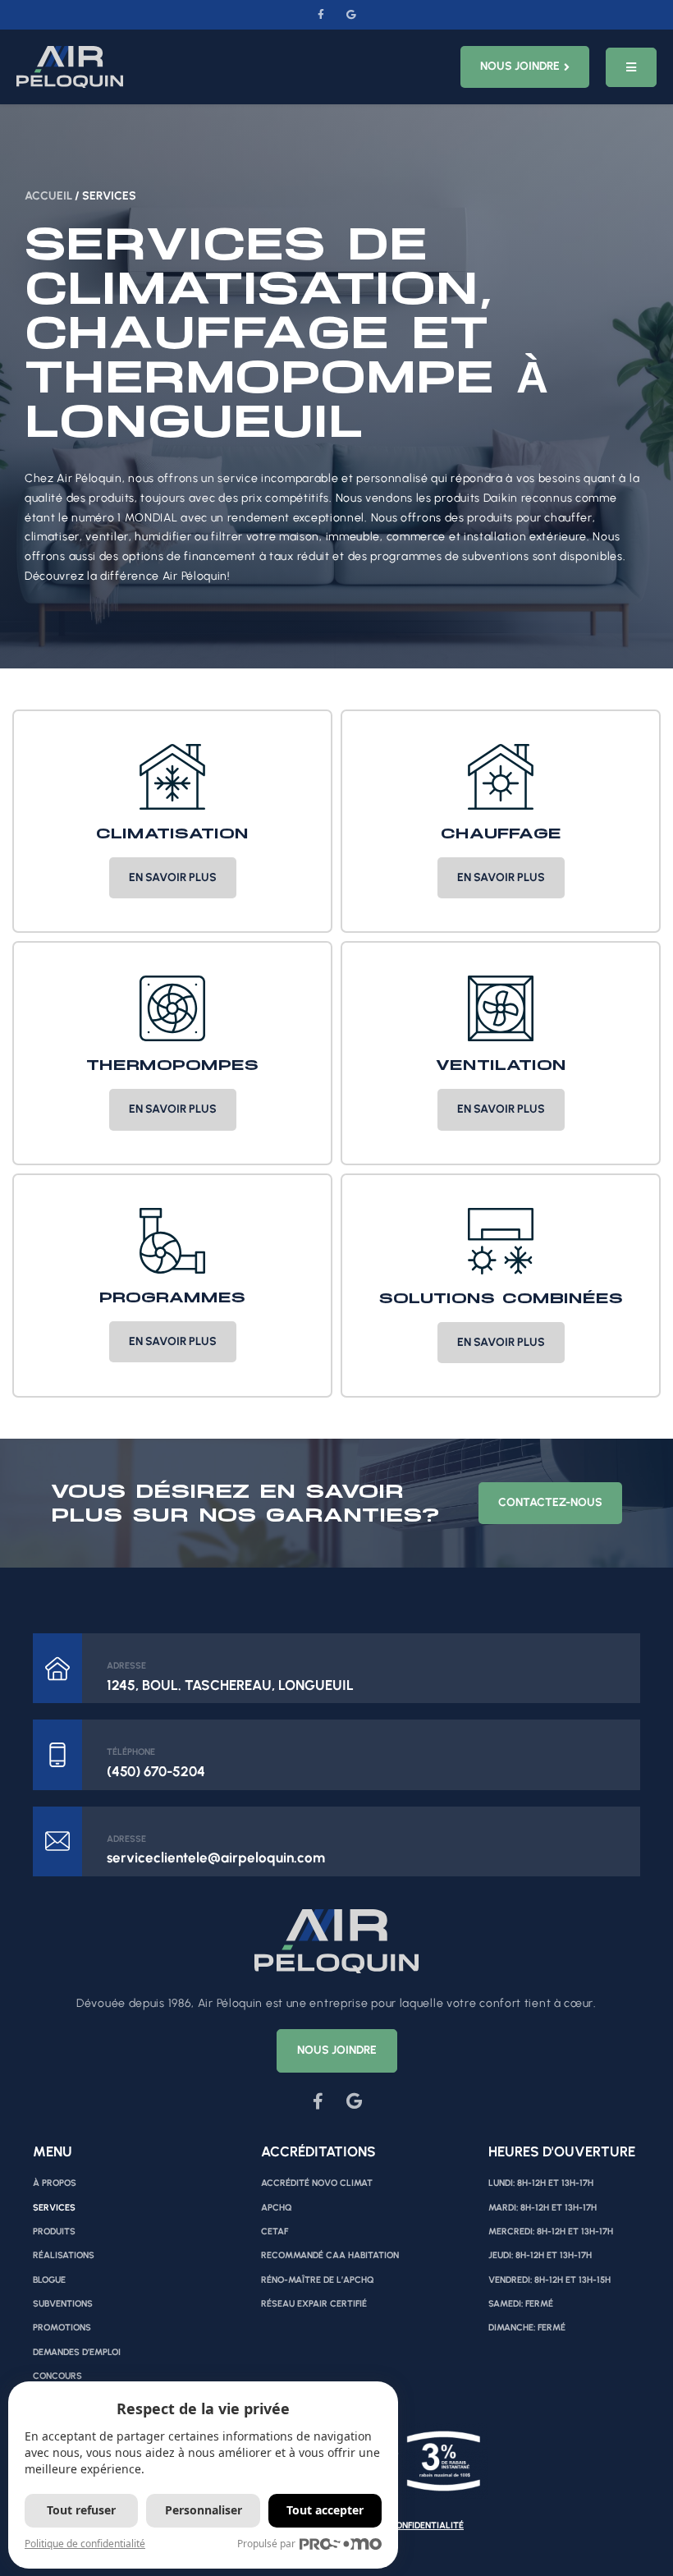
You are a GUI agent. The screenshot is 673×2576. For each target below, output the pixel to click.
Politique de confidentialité (85, 2544)
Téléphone (131, 1752)
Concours (57, 2376)
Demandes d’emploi (77, 2352)
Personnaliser (204, 2510)
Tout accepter (325, 2510)
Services (54, 2208)
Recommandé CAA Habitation (330, 2255)
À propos (55, 2183)
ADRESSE (126, 1666)
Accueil (48, 196)
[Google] (351, 15)
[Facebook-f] (322, 15)
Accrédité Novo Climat (317, 2183)
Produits (54, 2232)
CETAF (275, 2232)
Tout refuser (81, 2510)
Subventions (63, 2304)
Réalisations (64, 2255)
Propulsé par (266, 2544)
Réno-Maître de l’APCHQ (318, 2280)
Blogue (49, 2280)
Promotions (62, 2328)
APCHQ (277, 2208)
